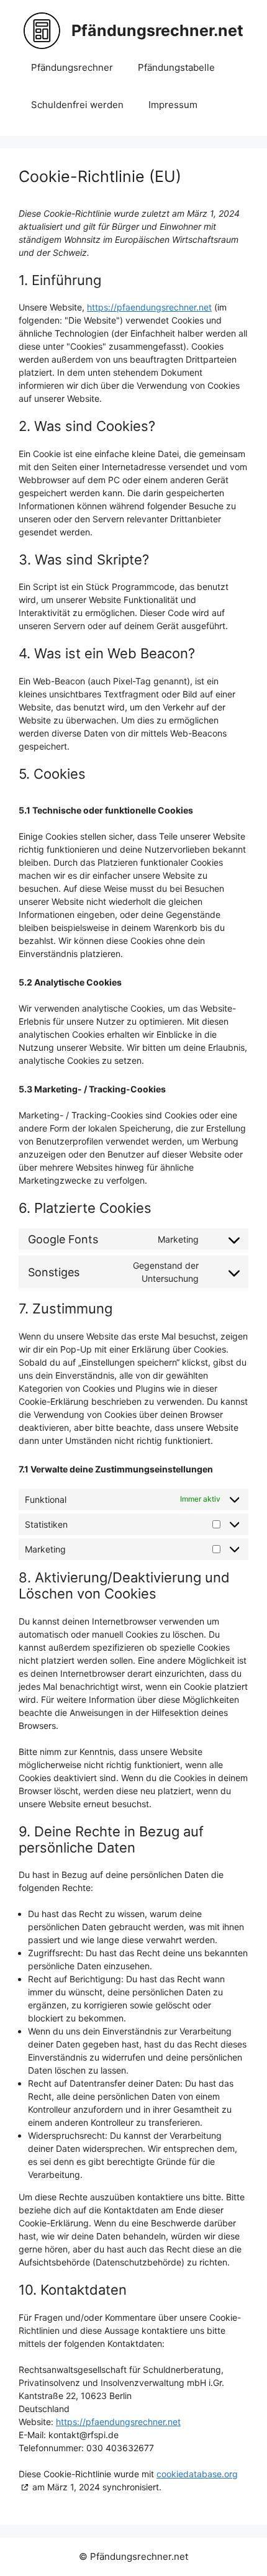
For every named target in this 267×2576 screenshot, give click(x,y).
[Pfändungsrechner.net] (42, 30)
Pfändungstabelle (176, 67)
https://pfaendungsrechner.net (149, 307)
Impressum (173, 105)
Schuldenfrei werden (77, 105)
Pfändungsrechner (72, 67)
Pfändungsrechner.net (157, 30)
